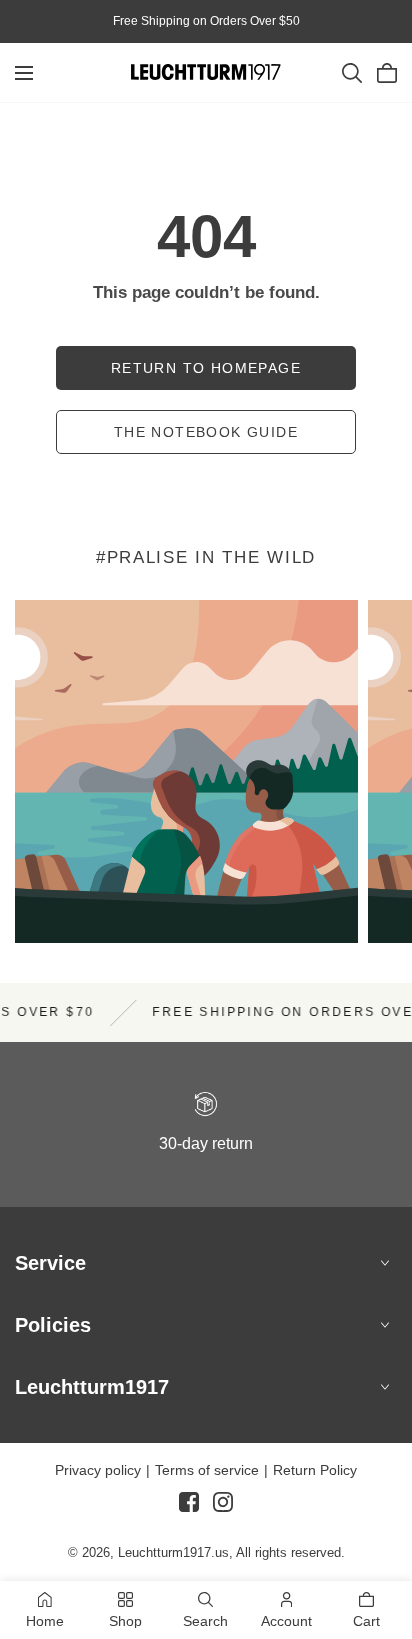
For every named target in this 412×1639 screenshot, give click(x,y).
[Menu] (24, 73)
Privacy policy (98, 1470)
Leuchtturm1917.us (173, 1552)
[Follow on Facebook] (189, 1510)
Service (50, 1263)
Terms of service (207, 1470)
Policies (53, 1325)
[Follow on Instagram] (223, 1510)
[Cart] (387, 73)
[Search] (352, 73)
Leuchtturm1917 (92, 1387)
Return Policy (315, 1470)
